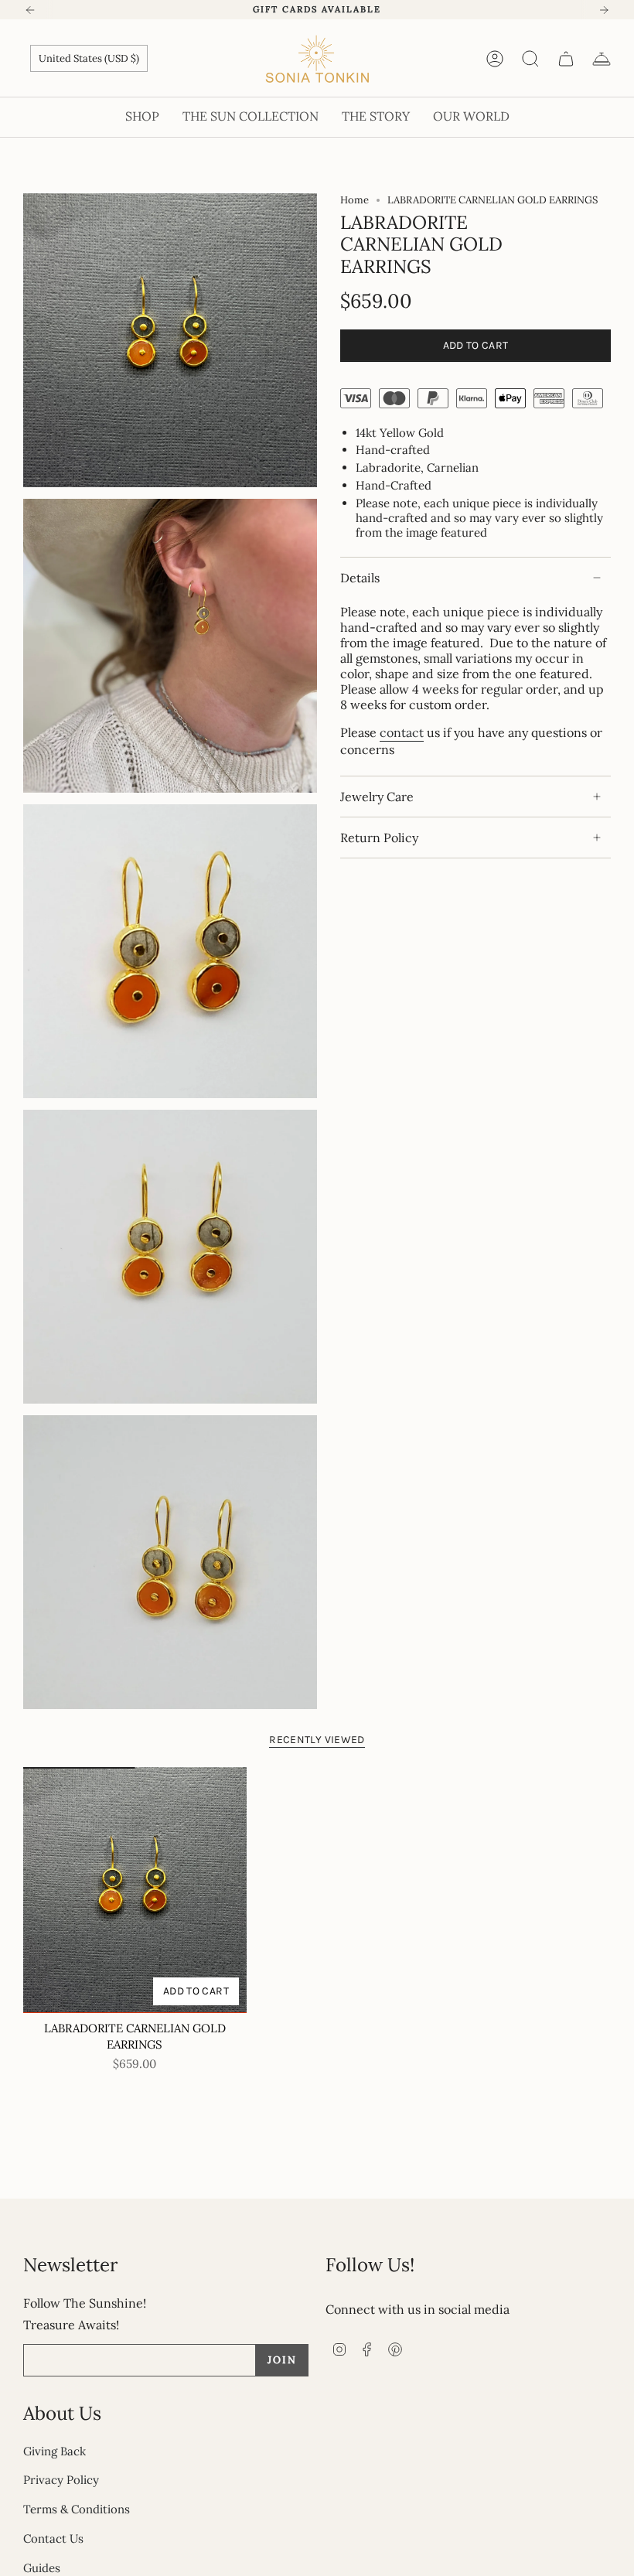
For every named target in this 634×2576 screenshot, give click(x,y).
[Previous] (30, 10)
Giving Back (55, 2451)
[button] (142, 117)
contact (402, 732)
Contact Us (53, 2538)
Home (354, 200)
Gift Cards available (317, 9)
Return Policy (379, 838)
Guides (42, 2568)
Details (360, 578)
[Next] (604, 10)
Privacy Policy (61, 2480)
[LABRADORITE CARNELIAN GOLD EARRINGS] (135, 1890)
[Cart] (566, 59)
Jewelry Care (377, 797)
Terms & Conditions (77, 2509)
